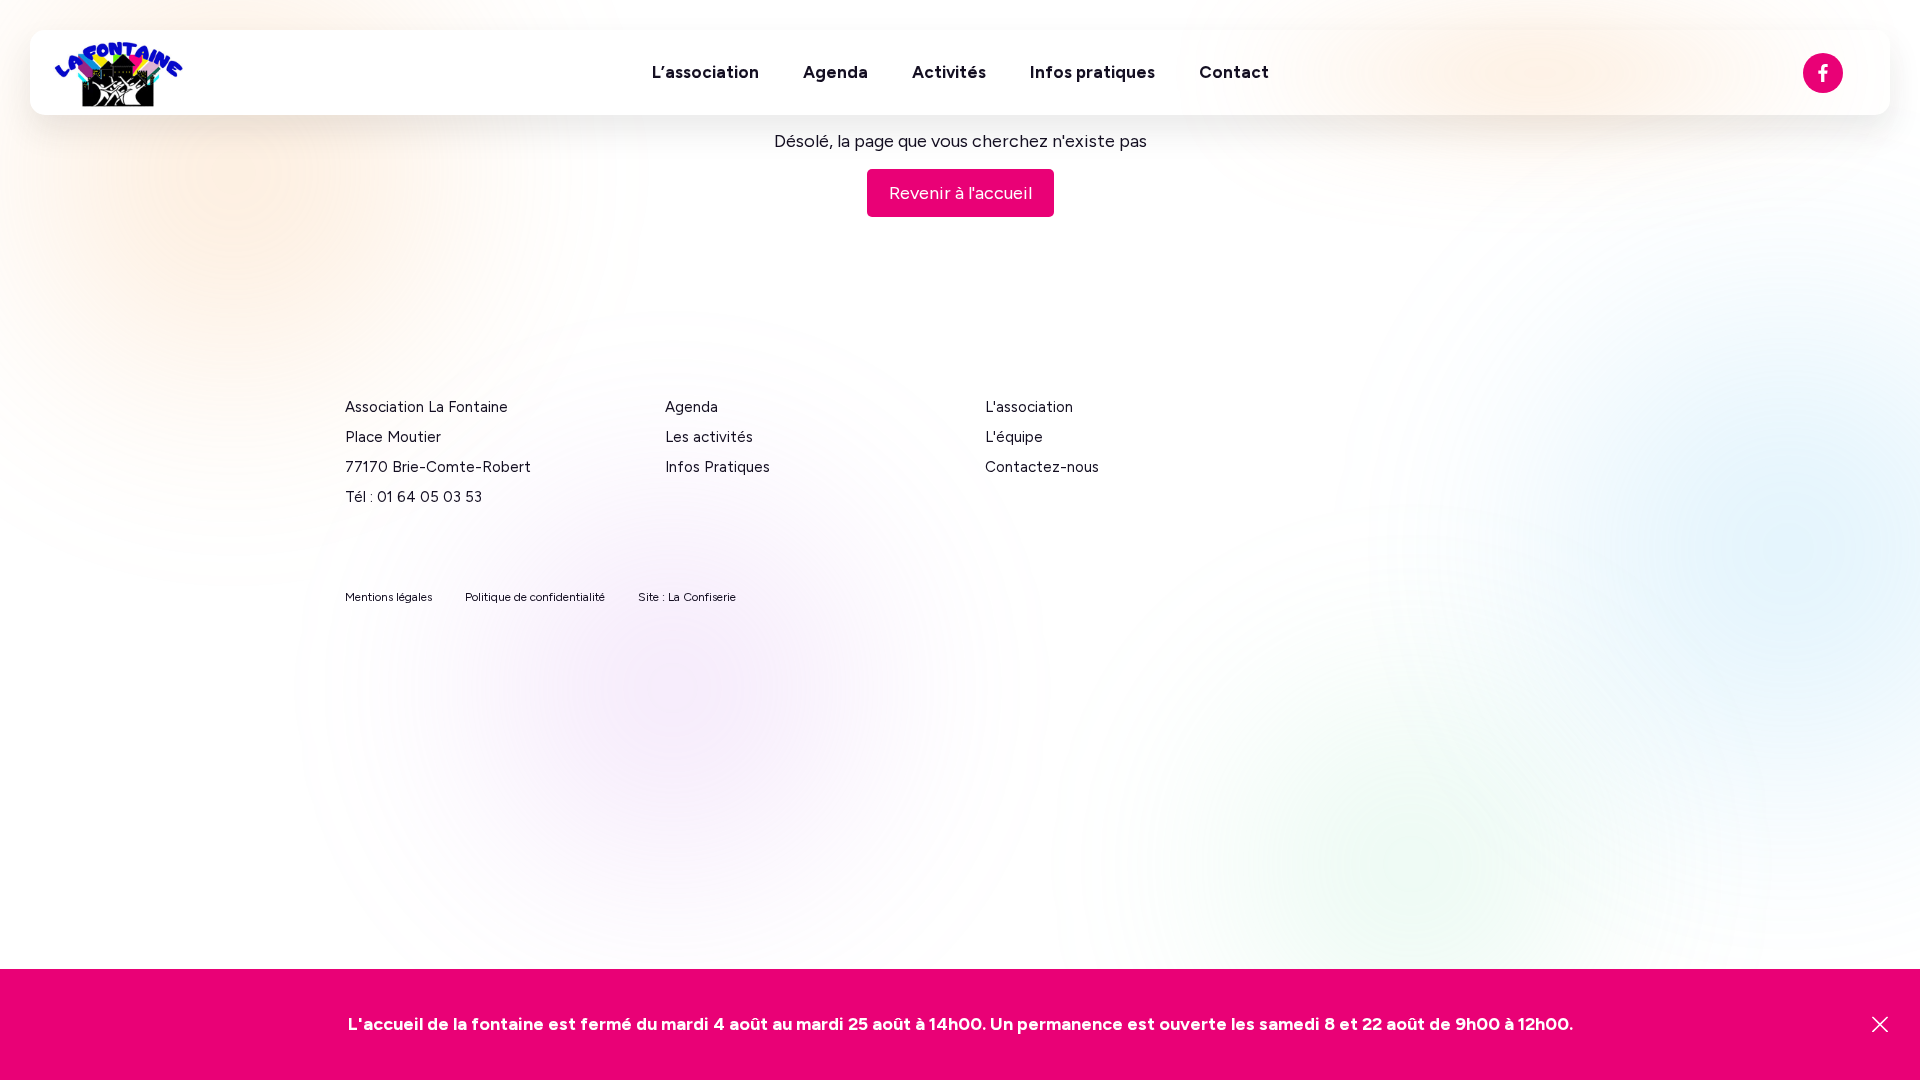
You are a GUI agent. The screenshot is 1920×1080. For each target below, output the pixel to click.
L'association (1029, 407)
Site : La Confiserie (687, 597)
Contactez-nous (1042, 467)
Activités (949, 72)
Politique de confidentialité (535, 597)
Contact (1234, 72)
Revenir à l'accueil (960, 193)
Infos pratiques (1092, 72)
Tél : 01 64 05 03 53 (413, 497)
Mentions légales (388, 597)
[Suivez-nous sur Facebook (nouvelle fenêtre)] (1823, 73)
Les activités (709, 437)
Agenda (835, 72)
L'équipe (1014, 437)
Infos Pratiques (717, 467)
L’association (705, 72)
